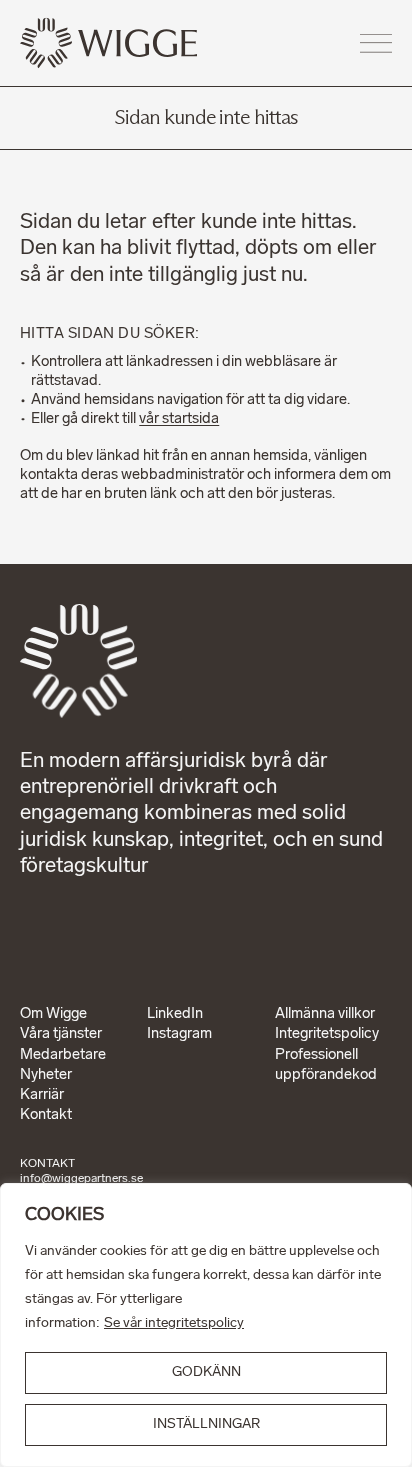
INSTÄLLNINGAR (206, 1424)
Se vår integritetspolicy (174, 1323)
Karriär (42, 1095)
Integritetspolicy (327, 1034)
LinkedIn (175, 1014)
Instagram (179, 1034)
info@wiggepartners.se (81, 1179)
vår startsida (179, 419)
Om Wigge (53, 1014)
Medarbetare (63, 1055)
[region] (206, 1325)
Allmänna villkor (325, 1014)
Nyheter (46, 1075)
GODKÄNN (206, 1372)
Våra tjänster (61, 1034)
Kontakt (46, 1115)
